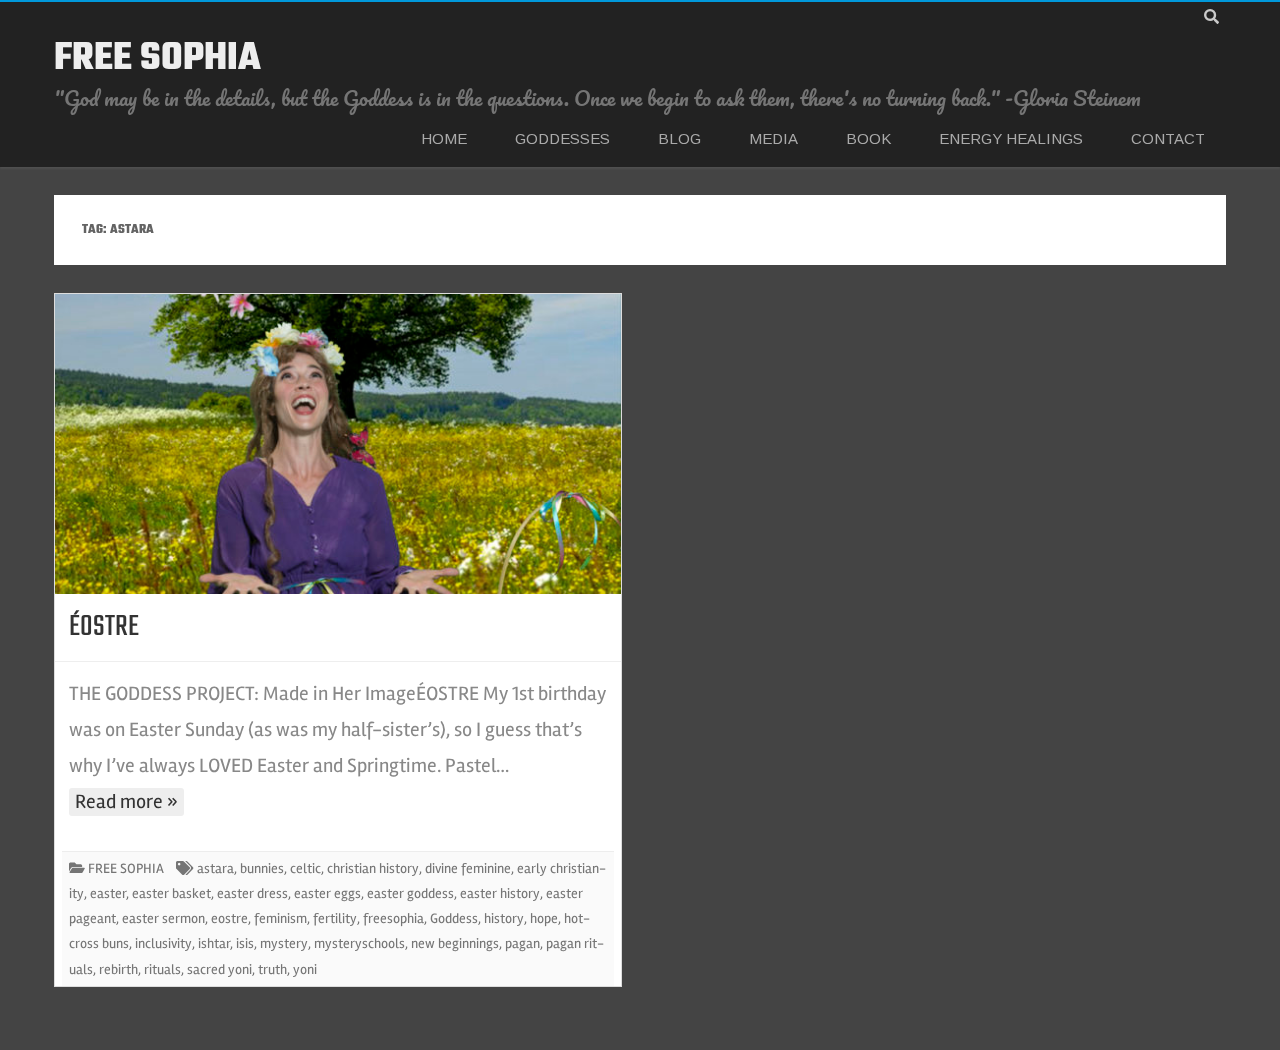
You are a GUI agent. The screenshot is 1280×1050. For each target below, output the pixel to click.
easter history (500, 893)
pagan (522, 943)
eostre (229, 918)
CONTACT (1168, 138)
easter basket (171, 893)
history (504, 918)
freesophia (393, 918)
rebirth (118, 969)
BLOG (679, 138)
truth (272, 969)
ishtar (214, 943)
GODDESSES (562, 138)
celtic (305, 868)
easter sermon (163, 918)
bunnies (262, 868)
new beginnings (455, 943)
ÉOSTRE (104, 627)
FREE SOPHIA (157, 59)
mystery (284, 943)
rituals (162, 969)
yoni (305, 969)
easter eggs (327, 893)
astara (215, 868)
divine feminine (468, 868)
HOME (444, 138)
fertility (335, 918)
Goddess (454, 918)
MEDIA (773, 138)
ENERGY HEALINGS (1011, 138)
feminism (280, 918)
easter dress (252, 893)
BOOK (868, 138)
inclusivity (163, 943)
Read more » (126, 801)
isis (245, 943)
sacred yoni (219, 969)
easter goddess (410, 893)
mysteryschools (359, 943)
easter (108, 893)
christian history (373, 868)
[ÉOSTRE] (338, 444)
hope (544, 918)
